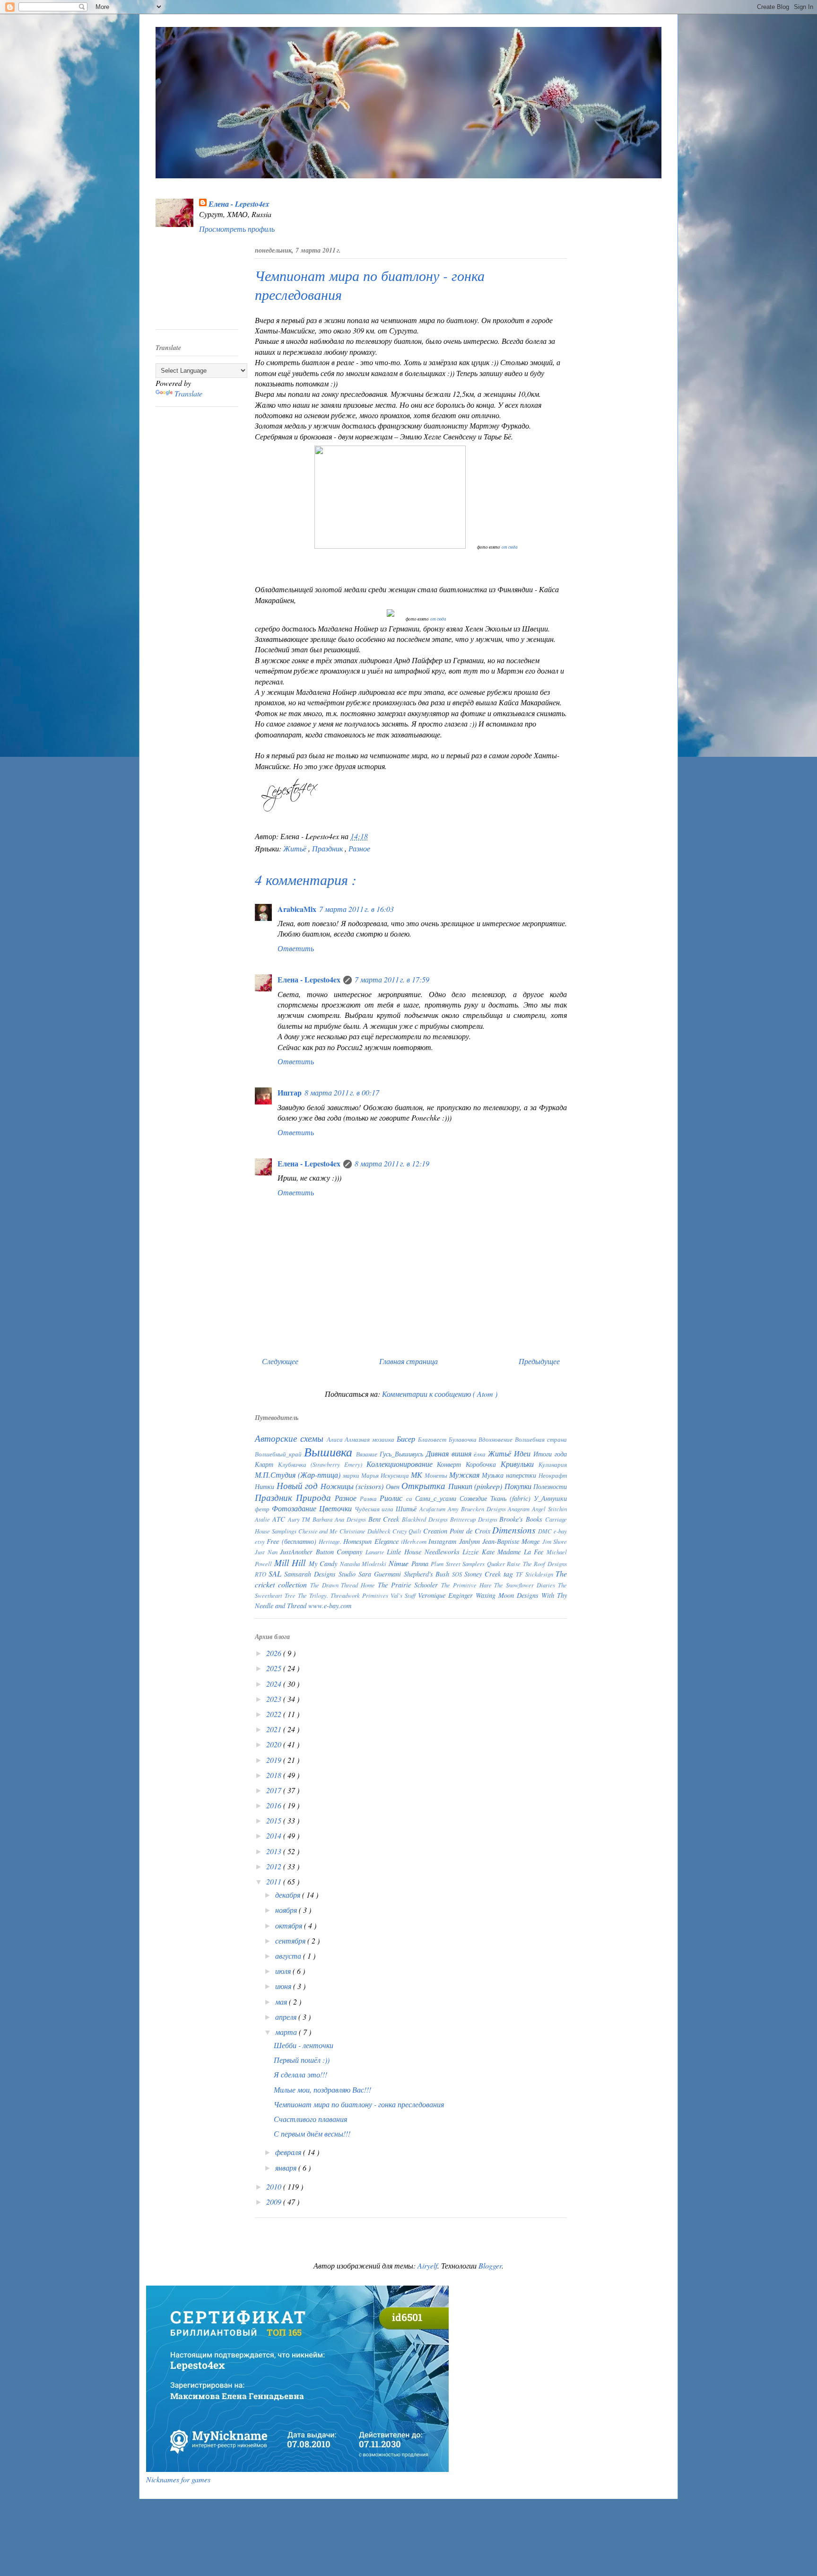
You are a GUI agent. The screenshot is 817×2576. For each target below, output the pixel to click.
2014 (275, 1836)
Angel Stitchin (549, 1509)
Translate (188, 393)
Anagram (520, 1509)
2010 (275, 2186)
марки (352, 1475)
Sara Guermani (381, 1574)
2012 (275, 1866)
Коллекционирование (402, 1464)
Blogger (490, 2265)
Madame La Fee (522, 1552)
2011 (275, 1881)
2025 (275, 1668)
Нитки (266, 1486)
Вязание (368, 1454)
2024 (275, 1684)
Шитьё (408, 1509)
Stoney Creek (484, 1574)
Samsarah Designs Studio (321, 1574)
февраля (289, 2152)
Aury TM (300, 1519)
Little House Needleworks (425, 1552)
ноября (287, 1910)
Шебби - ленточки (304, 2045)
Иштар (290, 1092)
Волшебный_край (279, 1454)
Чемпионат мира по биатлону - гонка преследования (359, 2104)
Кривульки (520, 1464)
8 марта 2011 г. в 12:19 (392, 1163)
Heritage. (331, 1541)
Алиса (336, 1439)
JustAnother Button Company (323, 1552)
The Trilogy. (314, 1595)
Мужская (465, 1475)
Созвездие (475, 1498)
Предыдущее (539, 1361)
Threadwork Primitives (361, 1595)
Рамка (370, 1498)
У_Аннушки (550, 1498)
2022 (275, 1714)
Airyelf (427, 2265)
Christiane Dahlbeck (366, 1531)
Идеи (524, 1453)
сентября (291, 1941)
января (287, 2168)
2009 (275, 2202)
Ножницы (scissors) (353, 1486)
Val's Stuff (404, 1595)
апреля (287, 2017)
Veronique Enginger (447, 1595)
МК (418, 1475)
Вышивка (330, 1452)
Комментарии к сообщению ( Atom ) (440, 1394)
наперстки (522, 1475)
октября (290, 1925)
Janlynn (471, 1541)
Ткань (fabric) (512, 1498)
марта (287, 2032)
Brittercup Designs (475, 1519)
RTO (262, 1574)
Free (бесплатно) (293, 1541)
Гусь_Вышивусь (403, 1454)
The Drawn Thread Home (344, 1585)
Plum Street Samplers (459, 1564)
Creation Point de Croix (458, 1531)
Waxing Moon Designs (508, 1595)
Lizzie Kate (480, 1552)
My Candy (324, 1564)
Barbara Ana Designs (340, 1519)
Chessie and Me (319, 1531)
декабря (289, 1895)
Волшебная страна (541, 1439)
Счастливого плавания (310, 2119)
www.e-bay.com (330, 1606)
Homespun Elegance (372, 1541)
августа (289, 1956)
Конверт (451, 1464)
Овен (394, 1486)
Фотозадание (296, 1508)
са (411, 1498)
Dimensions (515, 1530)
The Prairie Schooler (409, 1585)
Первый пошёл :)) (302, 2060)
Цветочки (337, 1508)
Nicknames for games (178, 2479)
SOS (458, 1574)
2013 (275, 1851)
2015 (275, 1820)
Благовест (433, 1439)
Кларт (266, 1464)
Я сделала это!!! (300, 2074)
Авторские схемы (291, 1438)
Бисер (407, 1439)
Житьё (296, 848)
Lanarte (376, 1552)
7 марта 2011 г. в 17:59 (392, 979)
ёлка (481, 1454)
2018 (275, 1775)
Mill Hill (291, 1562)
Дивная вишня (450, 1453)
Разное (359, 848)
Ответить (296, 948)
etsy (261, 1541)
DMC (546, 1531)
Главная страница (408, 1361)
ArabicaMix (297, 909)
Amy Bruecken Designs (478, 1509)
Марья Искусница (386, 1475)
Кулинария (553, 1464)
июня (284, 1986)
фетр (263, 1509)
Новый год (299, 1485)
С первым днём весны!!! (312, 2134)
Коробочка (483, 1464)
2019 (275, 1760)
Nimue (400, 1563)
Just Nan (267, 1552)
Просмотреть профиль (237, 229)
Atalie (264, 1519)
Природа (315, 1497)
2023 (275, 1699)
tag (510, 1573)
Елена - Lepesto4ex (239, 204)
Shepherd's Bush (428, 1574)
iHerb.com (415, 1541)
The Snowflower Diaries (526, 1585)
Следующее (280, 1361)
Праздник (328, 848)
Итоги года (550, 1454)
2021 (275, 1729)
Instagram (443, 1541)
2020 (275, 1744)
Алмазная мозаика (371, 1439)
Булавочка (464, 1439)
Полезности (550, 1486)
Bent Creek (385, 1519)
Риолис (393, 1498)
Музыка (494, 1475)
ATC (280, 1519)
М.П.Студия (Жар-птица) (299, 1475)
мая (282, 2002)
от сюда (510, 547)
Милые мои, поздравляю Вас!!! (322, 2090)
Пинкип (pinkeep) (476, 1486)
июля (284, 1971)
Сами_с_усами (437, 1498)
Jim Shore (555, 1541)
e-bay (560, 1531)
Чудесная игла (375, 1509)
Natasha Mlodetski (364, 1564)
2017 (275, 1790)
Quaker (497, 1564)
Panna (421, 1564)
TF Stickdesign (536, 1574)
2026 (275, 1653)
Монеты (437, 1475)
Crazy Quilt (408, 1531)
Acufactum (434, 1509)
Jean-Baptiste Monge (512, 1541)
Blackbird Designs (426, 1519)
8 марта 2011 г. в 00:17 (342, 1092)
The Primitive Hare (468, 1585)
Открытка (425, 1485)
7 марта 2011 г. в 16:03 (356, 909)
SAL (276, 1573)
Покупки (519, 1486)
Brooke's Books (522, 1519)
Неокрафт (553, 1475)
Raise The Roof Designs (537, 1564)
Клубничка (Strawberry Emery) (322, 1464)
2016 (275, 1805)
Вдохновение (497, 1439)
